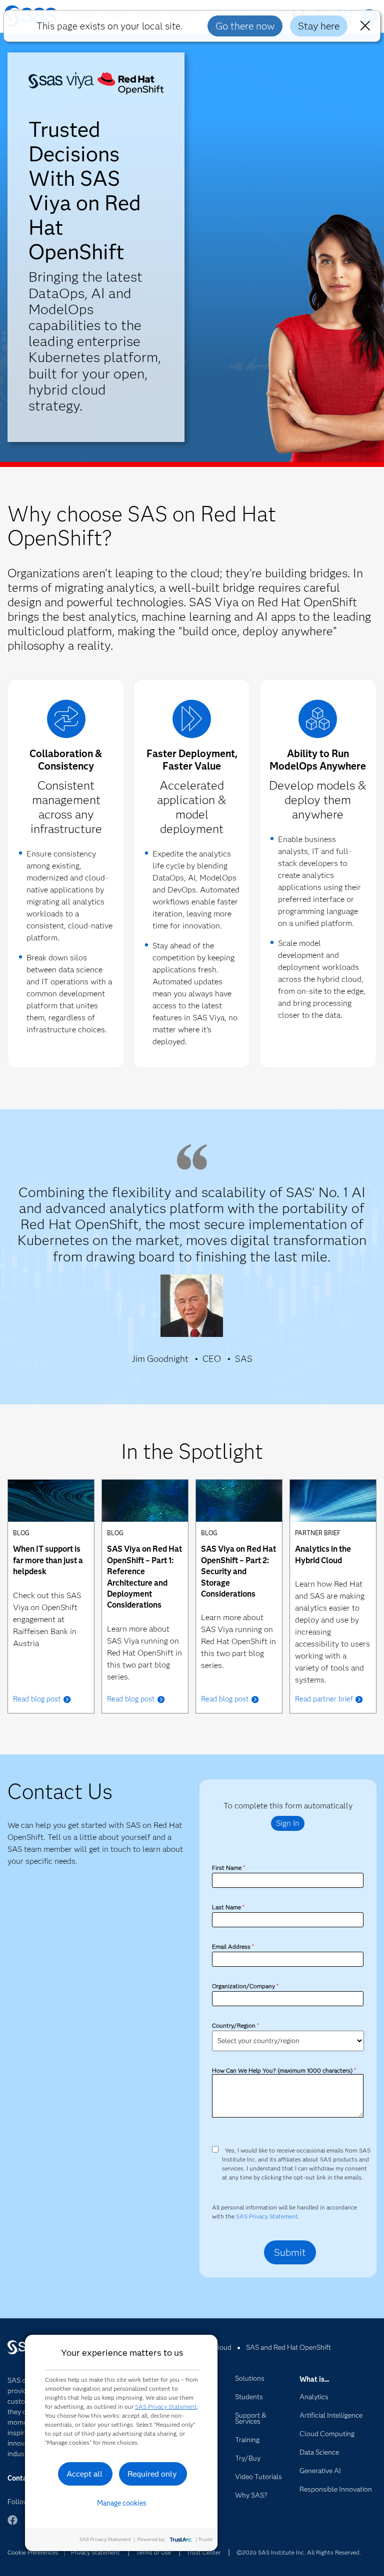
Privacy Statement (95, 2552)
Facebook (12, 2525)
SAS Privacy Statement (267, 2216)
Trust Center (203, 2552)
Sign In (288, 1823)
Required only (152, 2474)
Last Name (228, 1907)
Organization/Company (245, 1986)
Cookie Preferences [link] (33, 2552)
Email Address (233, 1946)
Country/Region (235, 2025)
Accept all (84, 2474)
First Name (228, 1868)
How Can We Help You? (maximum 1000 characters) (284, 2070)
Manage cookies (122, 2503)
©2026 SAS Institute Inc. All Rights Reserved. (299, 2552)
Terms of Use (153, 2552)
